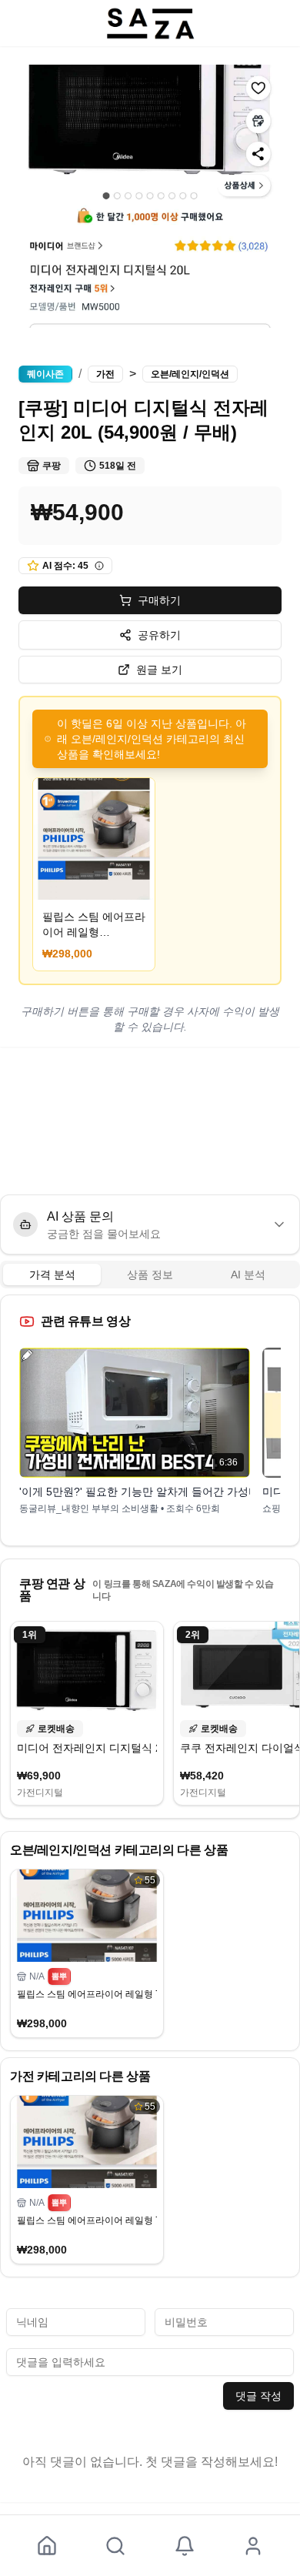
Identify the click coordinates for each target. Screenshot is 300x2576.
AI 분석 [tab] (248, 1275)
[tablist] (150, 1275)
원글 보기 (159, 670)
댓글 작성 (258, 2396)
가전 (105, 374)
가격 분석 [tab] (52, 1275)
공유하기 (159, 635)
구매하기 (159, 600)
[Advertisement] (150, 1121)
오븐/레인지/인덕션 (190, 374)
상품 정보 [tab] (150, 1275)
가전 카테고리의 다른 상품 (80, 2076)
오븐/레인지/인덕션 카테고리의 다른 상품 (119, 1850)
